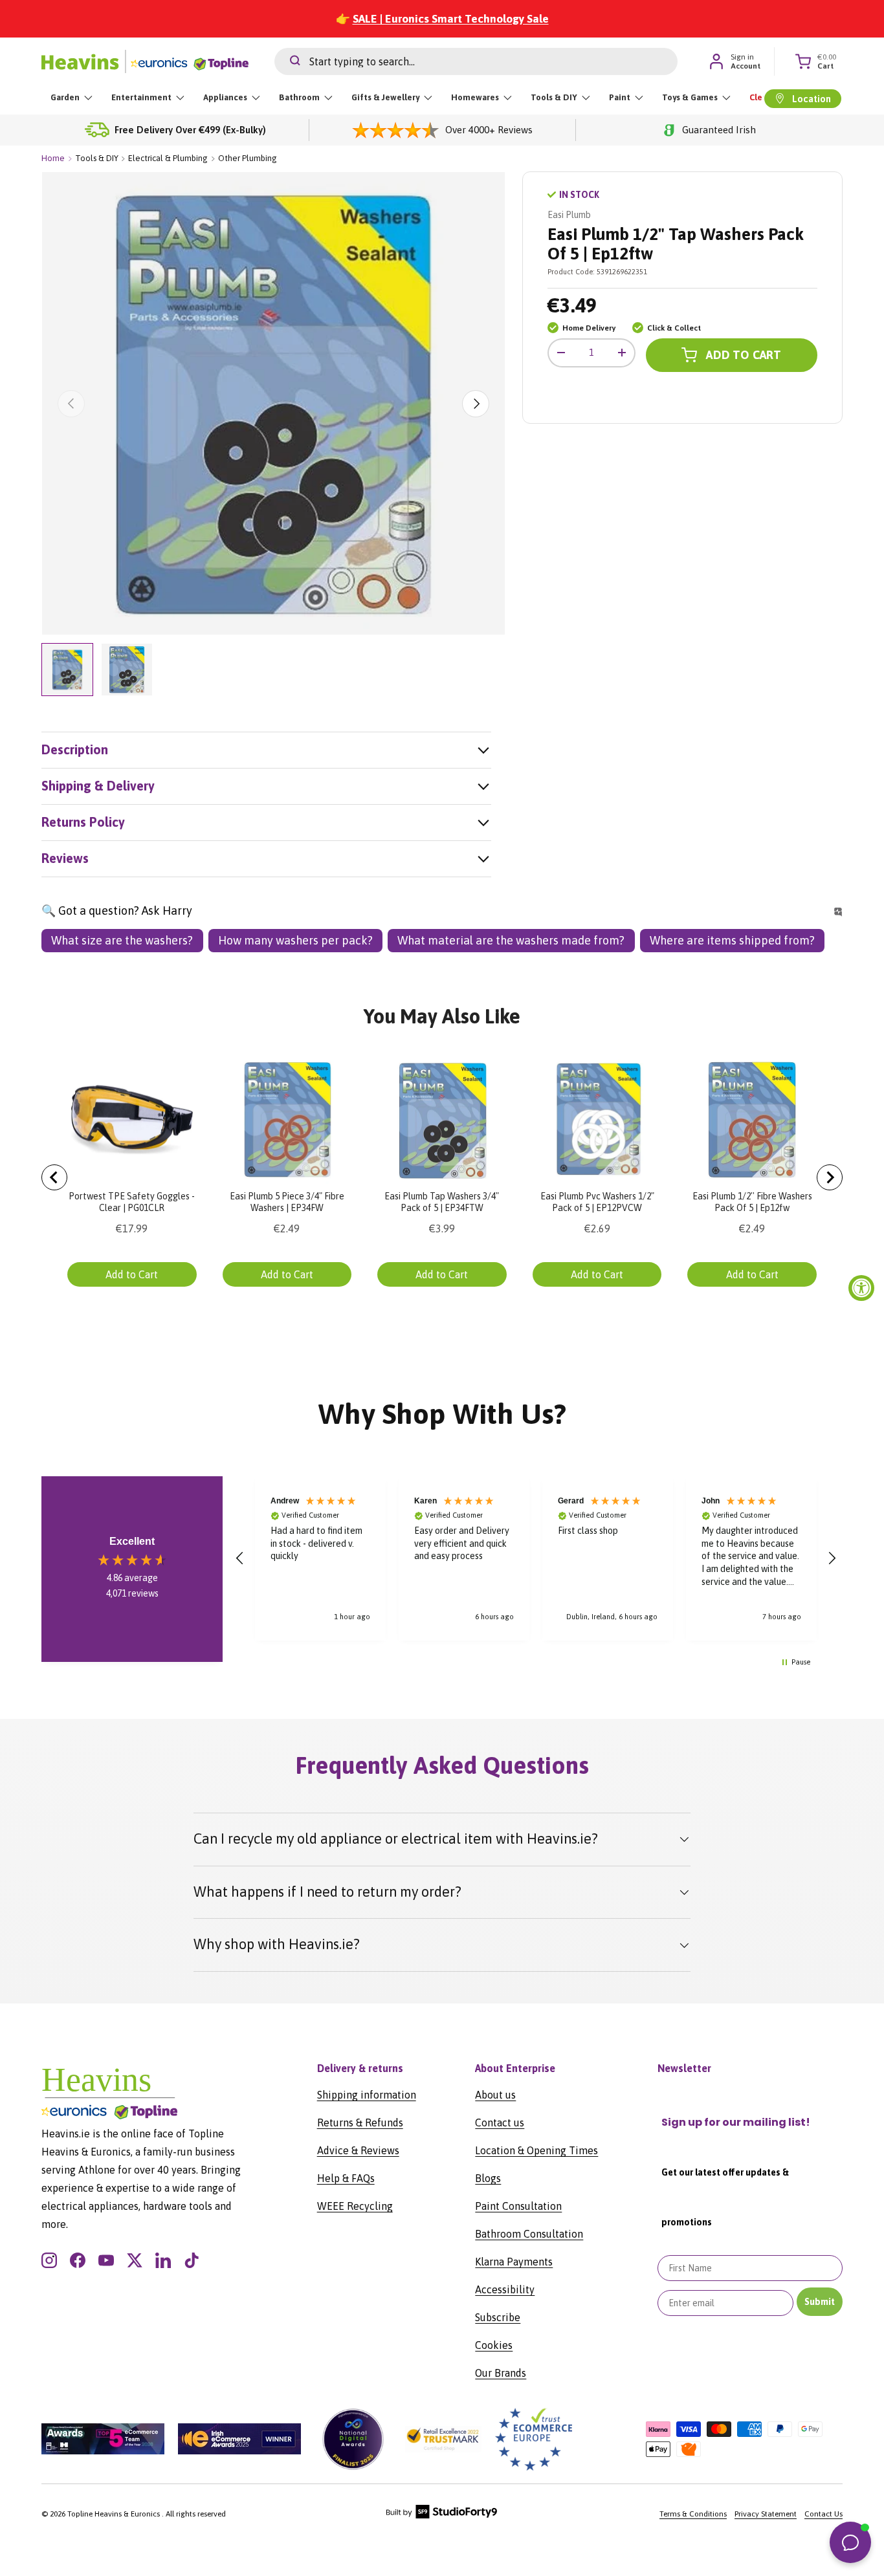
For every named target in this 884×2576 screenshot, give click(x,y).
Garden (65, 97)
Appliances (225, 97)
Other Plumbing (248, 158)
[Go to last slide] (54, 1177)
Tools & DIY (554, 97)
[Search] (287, 61)
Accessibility (505, 2289)
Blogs (488, 2178)
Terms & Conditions (693, 2514)
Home (53, 158)
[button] (240, 1558)
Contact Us (823, 2514)
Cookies (494, 2345)
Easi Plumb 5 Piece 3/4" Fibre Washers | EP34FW (287, 1202)
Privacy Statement (766, 2514)
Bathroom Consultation (529, 2234)
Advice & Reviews (358, 2150)
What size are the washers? (122, 940)
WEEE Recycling (355, 2206)
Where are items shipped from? (732, 940)
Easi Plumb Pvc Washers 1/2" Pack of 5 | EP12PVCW (597, 1202)
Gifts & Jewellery (385, 97)
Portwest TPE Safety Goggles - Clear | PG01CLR (132, 1202)
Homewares (475, 97)
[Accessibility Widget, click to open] (861, 1288)
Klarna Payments (514, 2262)
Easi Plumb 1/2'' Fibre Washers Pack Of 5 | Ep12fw (752, 1202)
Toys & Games (690, 97)
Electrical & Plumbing (168, 158)
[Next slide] (830, 1177)
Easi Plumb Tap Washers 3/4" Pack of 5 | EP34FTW (442, 1202)
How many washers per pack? (295, 940)
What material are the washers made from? (511, 940)
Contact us (500, 2123)
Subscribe (498, 2317)
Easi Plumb (569, 215)
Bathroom (299, 97)
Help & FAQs (346, 2178)
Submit (820, 2302)
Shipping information (367, 2095)
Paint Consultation (518, 2206)
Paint (620, 97)
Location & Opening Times (536, 2150)
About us (495, 2095)
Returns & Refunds (360, 2123)
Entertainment (141, 97)
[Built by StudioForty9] (442, 2516)
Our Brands (501, 2373)
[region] (536, 1558)
